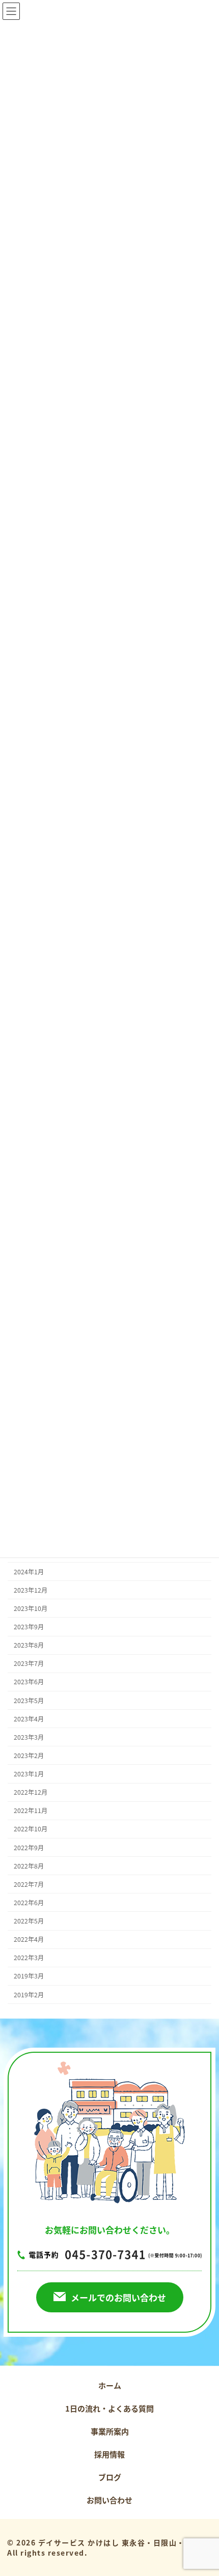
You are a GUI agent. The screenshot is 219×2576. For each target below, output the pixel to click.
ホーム (110, 2385)
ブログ (110, 2477)
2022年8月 (29, 1866)
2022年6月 (29, 1903)
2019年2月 (29, 1994)
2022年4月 (29, 1939)
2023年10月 (31, 1608)
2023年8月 (29, 1645)
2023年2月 (29, 1756)
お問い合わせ (109, 2500)
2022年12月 (31, 1792)
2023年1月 (29, 1774)
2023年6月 (29, 1682)
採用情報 (109, 2454)
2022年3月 (29, 1958)
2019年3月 (29, 1976)
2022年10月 (31, 1829)
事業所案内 (110, 2431)
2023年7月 (29, 1663)
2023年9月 (29, 1627)
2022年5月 (29, 1921)
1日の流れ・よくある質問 (109, 2408)
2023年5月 (29, 1700)
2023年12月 (31, 1590)
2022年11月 (31, 1810)
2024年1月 (29, 1572)
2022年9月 (29, 1847)
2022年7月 (29, 1884)
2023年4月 (29, 1719)
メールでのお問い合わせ (118, 2297)
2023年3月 (29, 1737)
